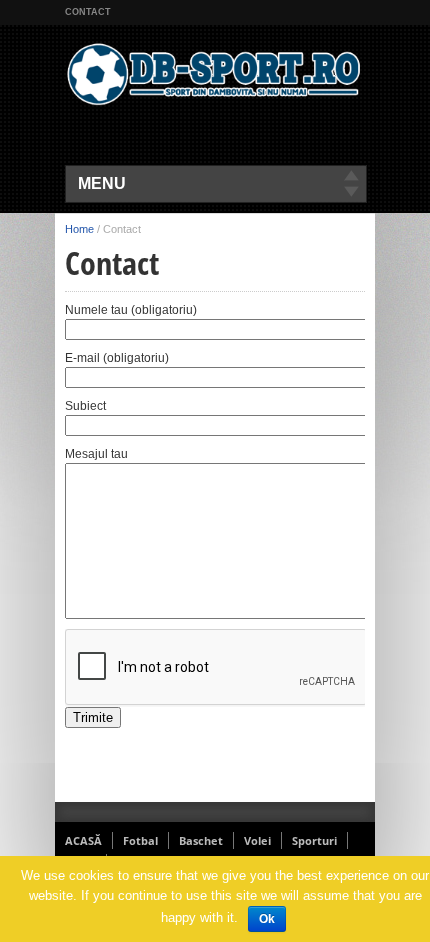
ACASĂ (83, 840)
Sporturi (314, 840)
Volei (257, 840)
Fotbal (140, 840)
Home (79, 229)
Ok (267, 919)
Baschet (201, 840)
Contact (88, 12)
